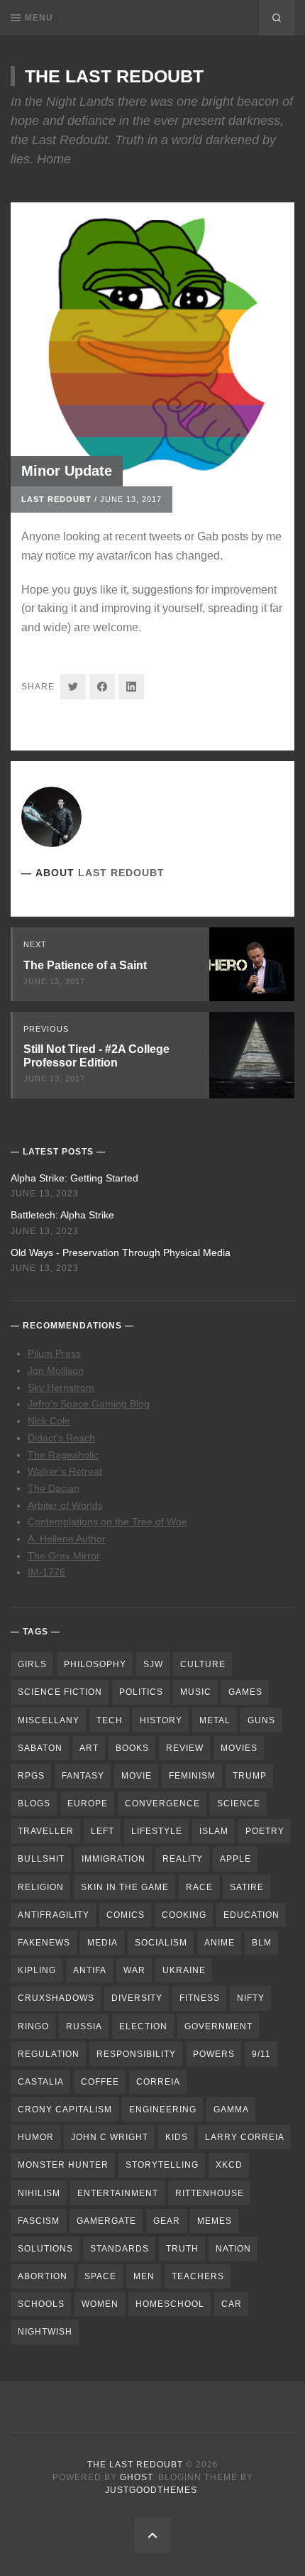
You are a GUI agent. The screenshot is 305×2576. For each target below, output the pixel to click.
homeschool (170, 2304)
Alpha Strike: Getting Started (74, 1178)
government (218, 2026)
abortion (43, 2276)
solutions (45, 2249)
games (245, 1692)
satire (247, 1887)
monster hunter (63, 2165)
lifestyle (157, 1831)
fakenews (44, 1943)
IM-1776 (46, 1572)
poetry (265, 1831)
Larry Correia (245, 2137)
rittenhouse (210, 2193)
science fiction (60, 1692)
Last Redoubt (56, 499)
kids (177, 2137)
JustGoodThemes (151, 2490)
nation (233, 2249)
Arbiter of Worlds (65, 1505)
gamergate (106, 2221)
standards (120, 2249)
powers (214, 2054)
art (89, 1748)
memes (215, 2221)
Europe (88, 1803)
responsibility (136, 2054)
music (196, 1692)
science (239, 1803)
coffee (100, 2082)
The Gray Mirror (64, 1556)
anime (220, 1943)
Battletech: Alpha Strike (62, 1215)
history (161, 1720)
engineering (163, 2110)
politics (141, 1692)
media (102, 1943)
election (143, 2026)
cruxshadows (56, 1998)
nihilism (39, 2193)
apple (235, 1859)
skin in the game (125, 1887)
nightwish (45, 2332)
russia (84, 2026)
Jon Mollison (56, 1370)
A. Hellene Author (67, 1539)
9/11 (261, 2054)
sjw (153, 1664)
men (144, 2276)
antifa (90, 1970)
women (100, 2304)
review (185, 1748)
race (199, 1887)
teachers (198, 2276)
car (232, 2304)
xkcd (229, 2165)
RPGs (31, 1776)
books (132, 1748)
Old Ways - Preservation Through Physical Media (121, 1252)
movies (239, 1748)
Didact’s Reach (61, 1438)
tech (110, 1720)
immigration (113, 1859)
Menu (39, 18)
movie (137, 1776)
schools (41, 2304)
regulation (49, 2054)
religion (41, 1887)
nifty (251, 1998)
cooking (184, 1915)
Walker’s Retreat (65, 1471)
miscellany (49, 1720)
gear (167, 2221)
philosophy (95, 1664)
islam (214, 1831)
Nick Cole (49, 1421)
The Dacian (54, 1488)
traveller (46, 1831)
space (100, 2276)
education (251, 1915)
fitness (200, 1998)
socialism (161, 1943)
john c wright (110, 2137)
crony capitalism (65, 2110)
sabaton (40, 1748)
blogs (34, 1803)
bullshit (41, 1859)
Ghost (136, 2477)
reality (183, 1859)
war (134, 1970)
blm (262, 1943)
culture (203, 1664)
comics (126, 1915)
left (102, 1831)
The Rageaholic (63, 1455)
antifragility (54, 1915)
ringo (33, 2026)
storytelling (162, 2165)
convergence (162, 1803)
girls (32, 1664)
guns (261, 1720)
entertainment (118, 2193)
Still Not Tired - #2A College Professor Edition (96, 1056)
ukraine (184, 1970)
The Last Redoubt (114, 76)
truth (182, 2249)
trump (250, 1776)
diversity (137, 1998)
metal (215, 1720)
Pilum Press (54, 1353)
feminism (192, 1776)
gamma (231, 2110)
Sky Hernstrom (61, 1387)
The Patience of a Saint (85, 965)
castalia (41, 2082)
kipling (37, 1970)
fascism (39, 2221)
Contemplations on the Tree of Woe (107, 1522)
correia (158, 2082)
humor (36, 2137)
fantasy (83, 1776)
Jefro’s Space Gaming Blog (89, 1404)
